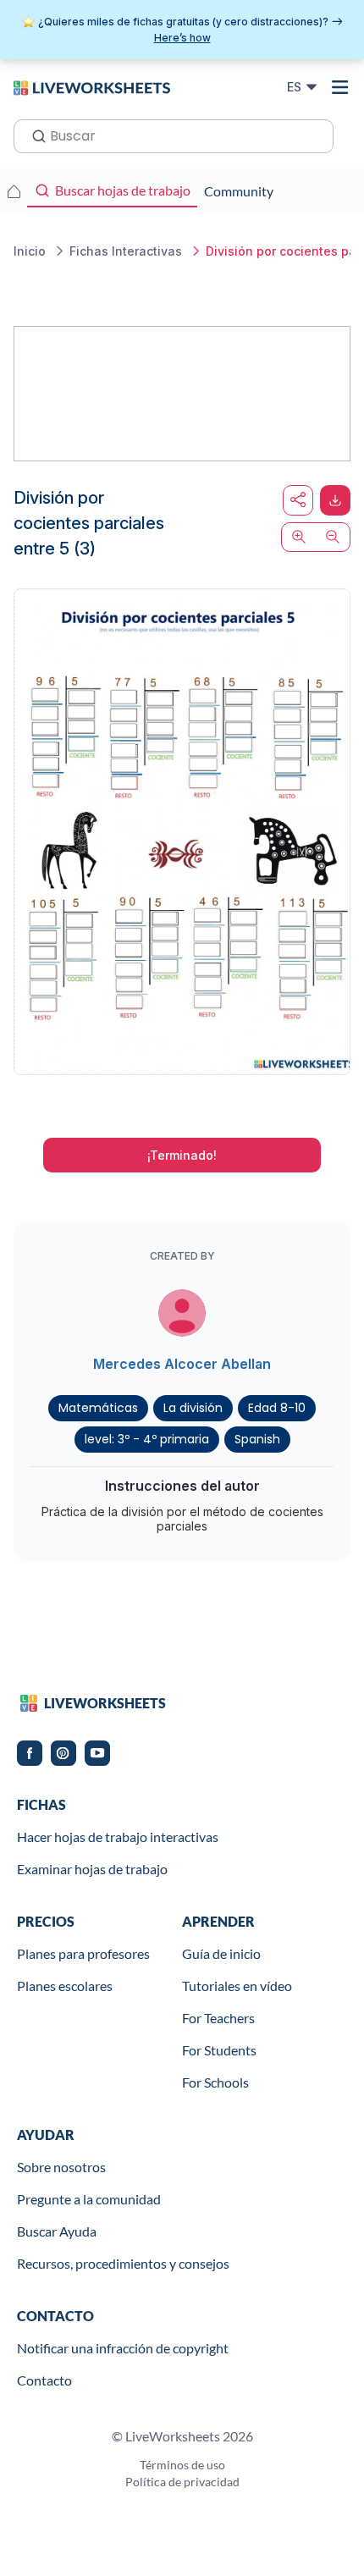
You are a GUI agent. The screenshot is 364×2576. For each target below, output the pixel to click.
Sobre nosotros (61, 2167)
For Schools (215, 2082)
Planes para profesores (83, 1953)
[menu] (340, 87)
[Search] (34, 135)
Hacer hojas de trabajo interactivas (118, 1837)
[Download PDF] (335, 500)
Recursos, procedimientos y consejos (123, 2263)
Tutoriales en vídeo (237, 1986)
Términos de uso (182, 2465)
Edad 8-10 (277, 1408)
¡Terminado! (182, 1155)
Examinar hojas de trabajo (92, 1869)
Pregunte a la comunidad (89, 2199)
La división (193, 1408)
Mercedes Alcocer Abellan (182, 1364)
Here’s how (182, 38)
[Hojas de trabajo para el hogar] (14, 191)
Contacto (44, 2380)
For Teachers (218, 2018)
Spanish (257, 1439)
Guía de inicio (221, 1953)
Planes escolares (65, 1986)
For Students (219, 2050)
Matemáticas (98, 1408)
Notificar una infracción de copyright (123, 2348)
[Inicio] (92, 86)
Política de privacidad (182, 2482)
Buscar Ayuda (57, 2231)
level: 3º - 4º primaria (147, 1439)
